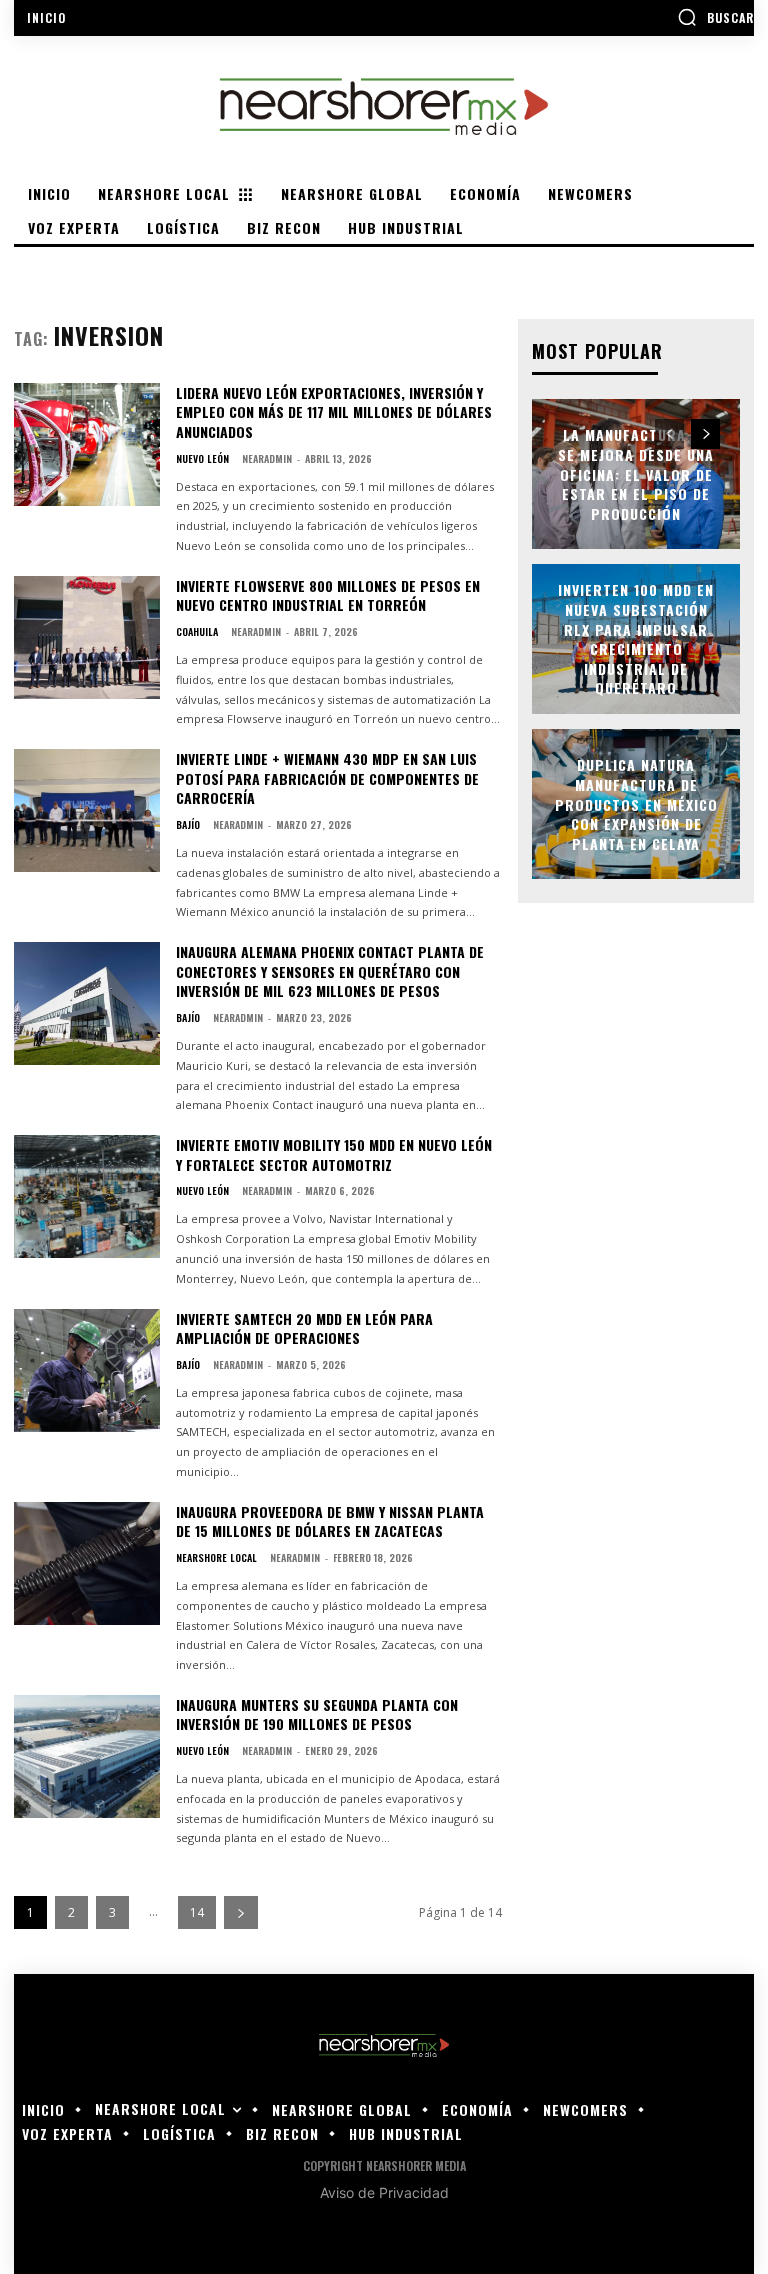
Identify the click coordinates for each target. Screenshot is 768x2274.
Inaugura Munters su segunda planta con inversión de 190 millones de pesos (317, 1714)
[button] (715, 17)
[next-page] (241, 1912)
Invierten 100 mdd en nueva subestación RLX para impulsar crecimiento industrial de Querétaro (636, 639)
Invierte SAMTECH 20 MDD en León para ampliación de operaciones (304, 1328)
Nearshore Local (216, 1558)
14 (197, 1912)
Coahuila (197, 632)
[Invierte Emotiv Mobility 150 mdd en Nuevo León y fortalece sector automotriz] (87, 1196)
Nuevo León (202, 459)
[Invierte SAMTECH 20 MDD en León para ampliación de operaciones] (87, 1370)
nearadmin (267, 458)
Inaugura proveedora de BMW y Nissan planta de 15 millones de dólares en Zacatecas (330, 1521)
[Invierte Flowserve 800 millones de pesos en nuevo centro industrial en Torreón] (87, 637)
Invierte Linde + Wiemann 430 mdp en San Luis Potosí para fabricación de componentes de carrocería (327, 778)
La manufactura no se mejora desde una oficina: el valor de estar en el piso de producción (636, 474)
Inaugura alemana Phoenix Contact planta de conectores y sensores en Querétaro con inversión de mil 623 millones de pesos (330, 971)
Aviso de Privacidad (384, 2192)
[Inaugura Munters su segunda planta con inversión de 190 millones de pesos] (87, 1756)
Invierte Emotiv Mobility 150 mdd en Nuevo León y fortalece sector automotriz (334, 1154)
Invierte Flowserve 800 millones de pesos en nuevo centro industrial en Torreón (328, 595)
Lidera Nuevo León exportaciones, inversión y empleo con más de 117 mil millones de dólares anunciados (334, 412)
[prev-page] (669, 434)
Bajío (188, 825)
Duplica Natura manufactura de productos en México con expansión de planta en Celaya (636, 804)
